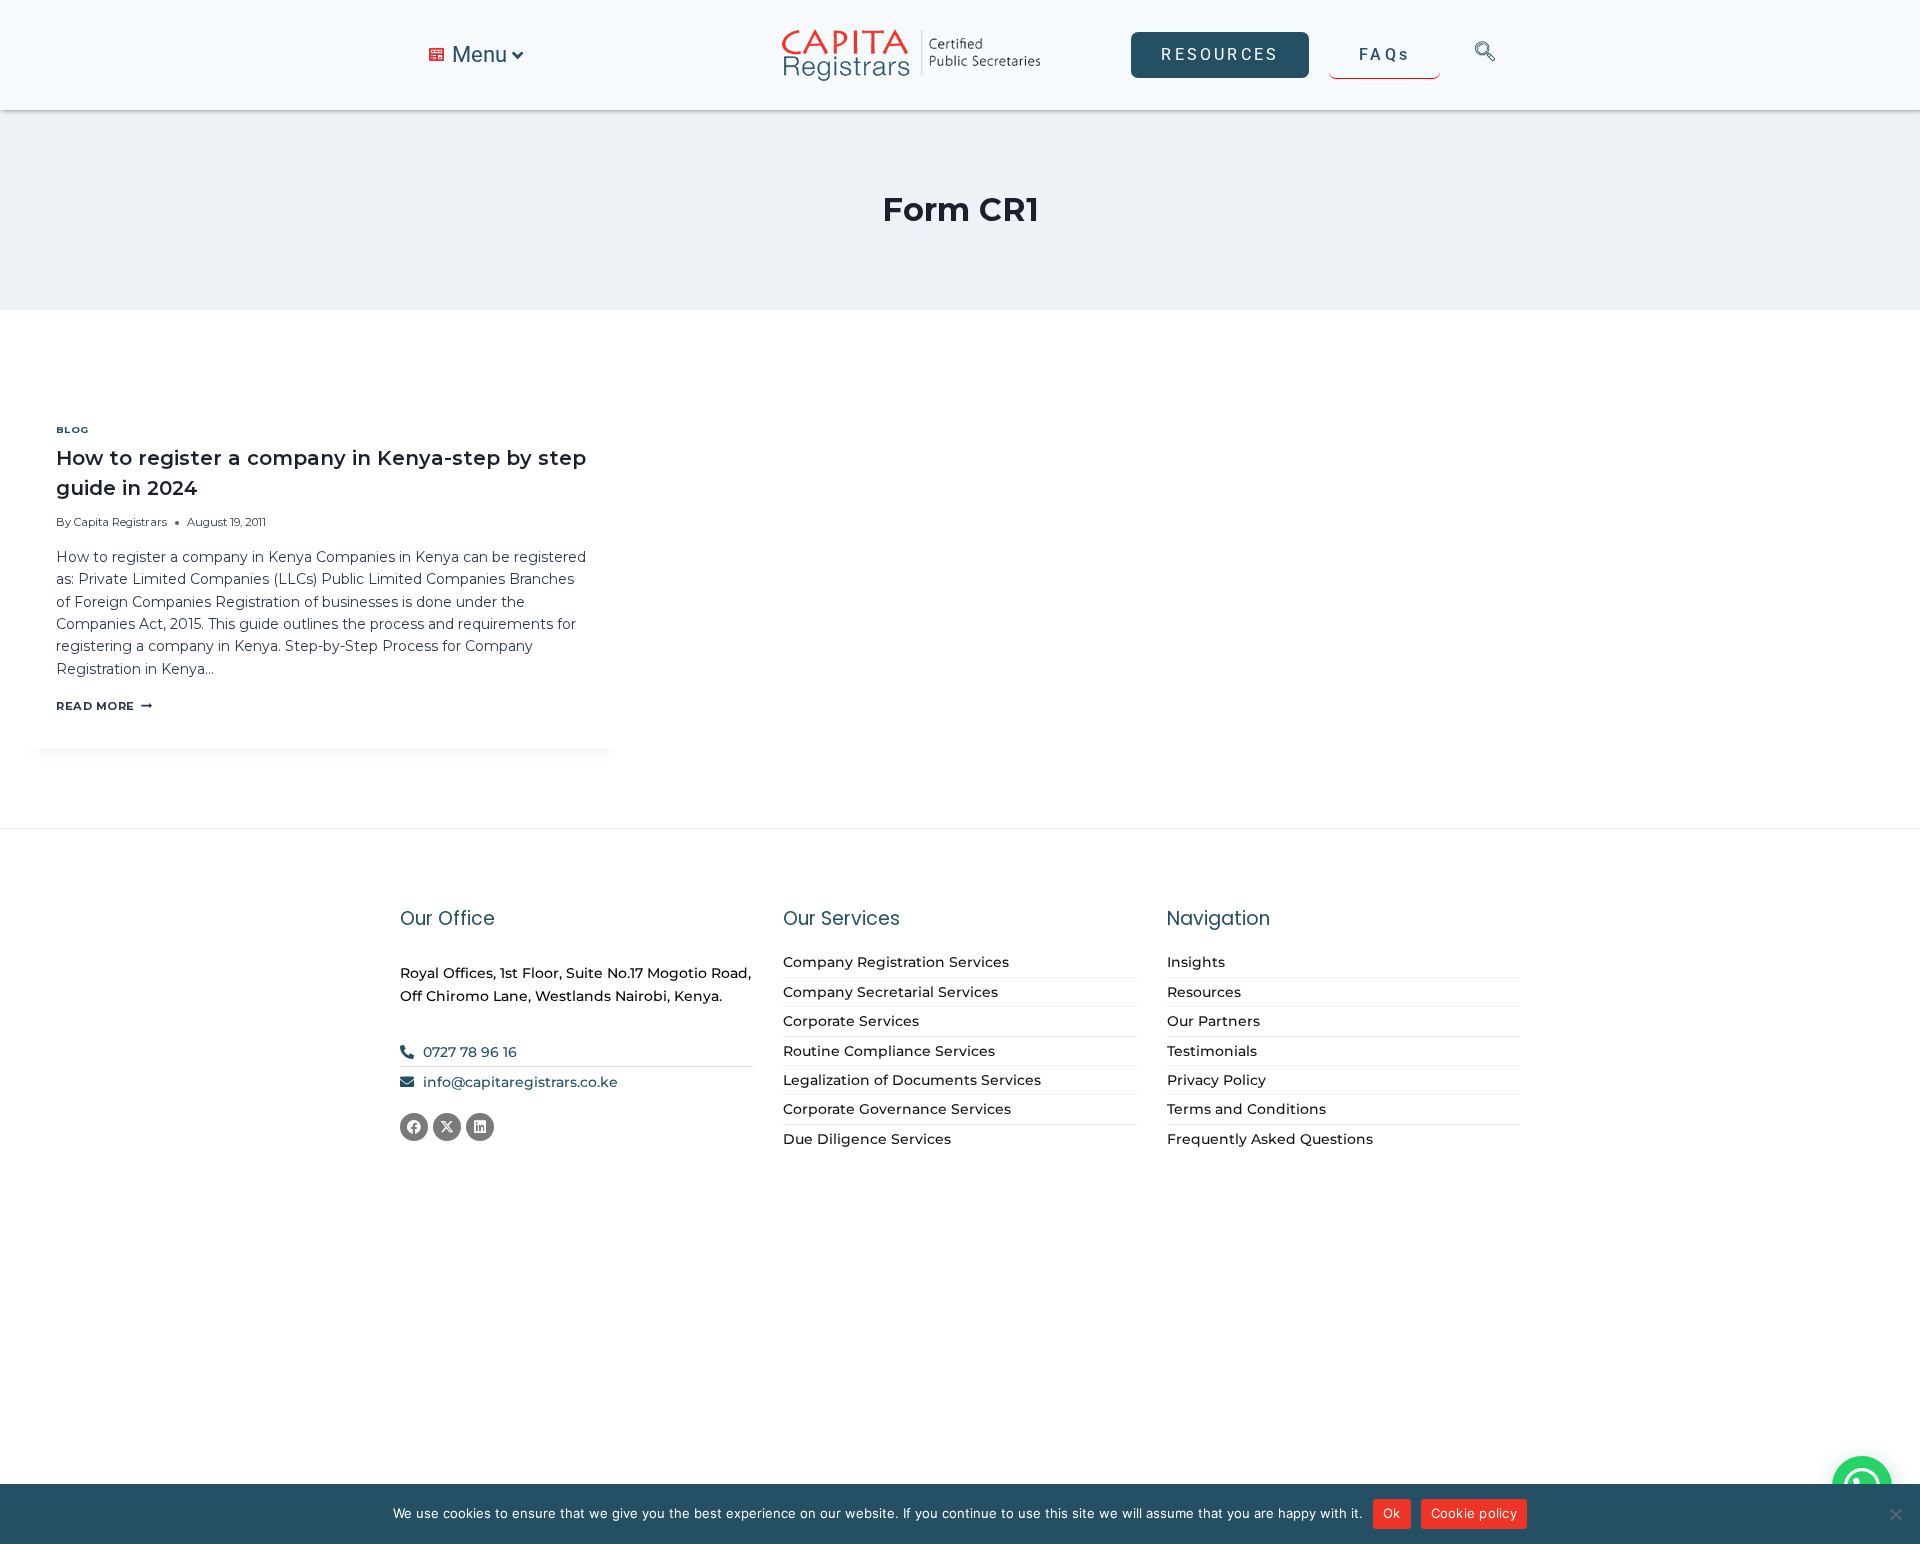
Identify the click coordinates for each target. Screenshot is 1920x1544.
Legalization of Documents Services (912, 1080)
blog (72, 429)
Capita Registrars (120, 522)
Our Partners (1213, 1021)
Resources (1204, 992)
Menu (479, 54)
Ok (1392, 1513)
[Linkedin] (480, 1127)
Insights (1196, 962)
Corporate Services (851, 1021)
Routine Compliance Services (889, 1051)
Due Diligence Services (867, 1139)
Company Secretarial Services (890, 992)
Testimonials (1212, 1051)
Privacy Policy (1216, 1080)
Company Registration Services (896, 962)
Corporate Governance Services (897, 1109)
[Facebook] (414, 1127)
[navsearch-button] (1485, 55)
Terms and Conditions (1246, 1109)
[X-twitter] (447, 1127)
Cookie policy (1474, 1513)
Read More (104, 706)
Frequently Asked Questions (1270, 1139)
